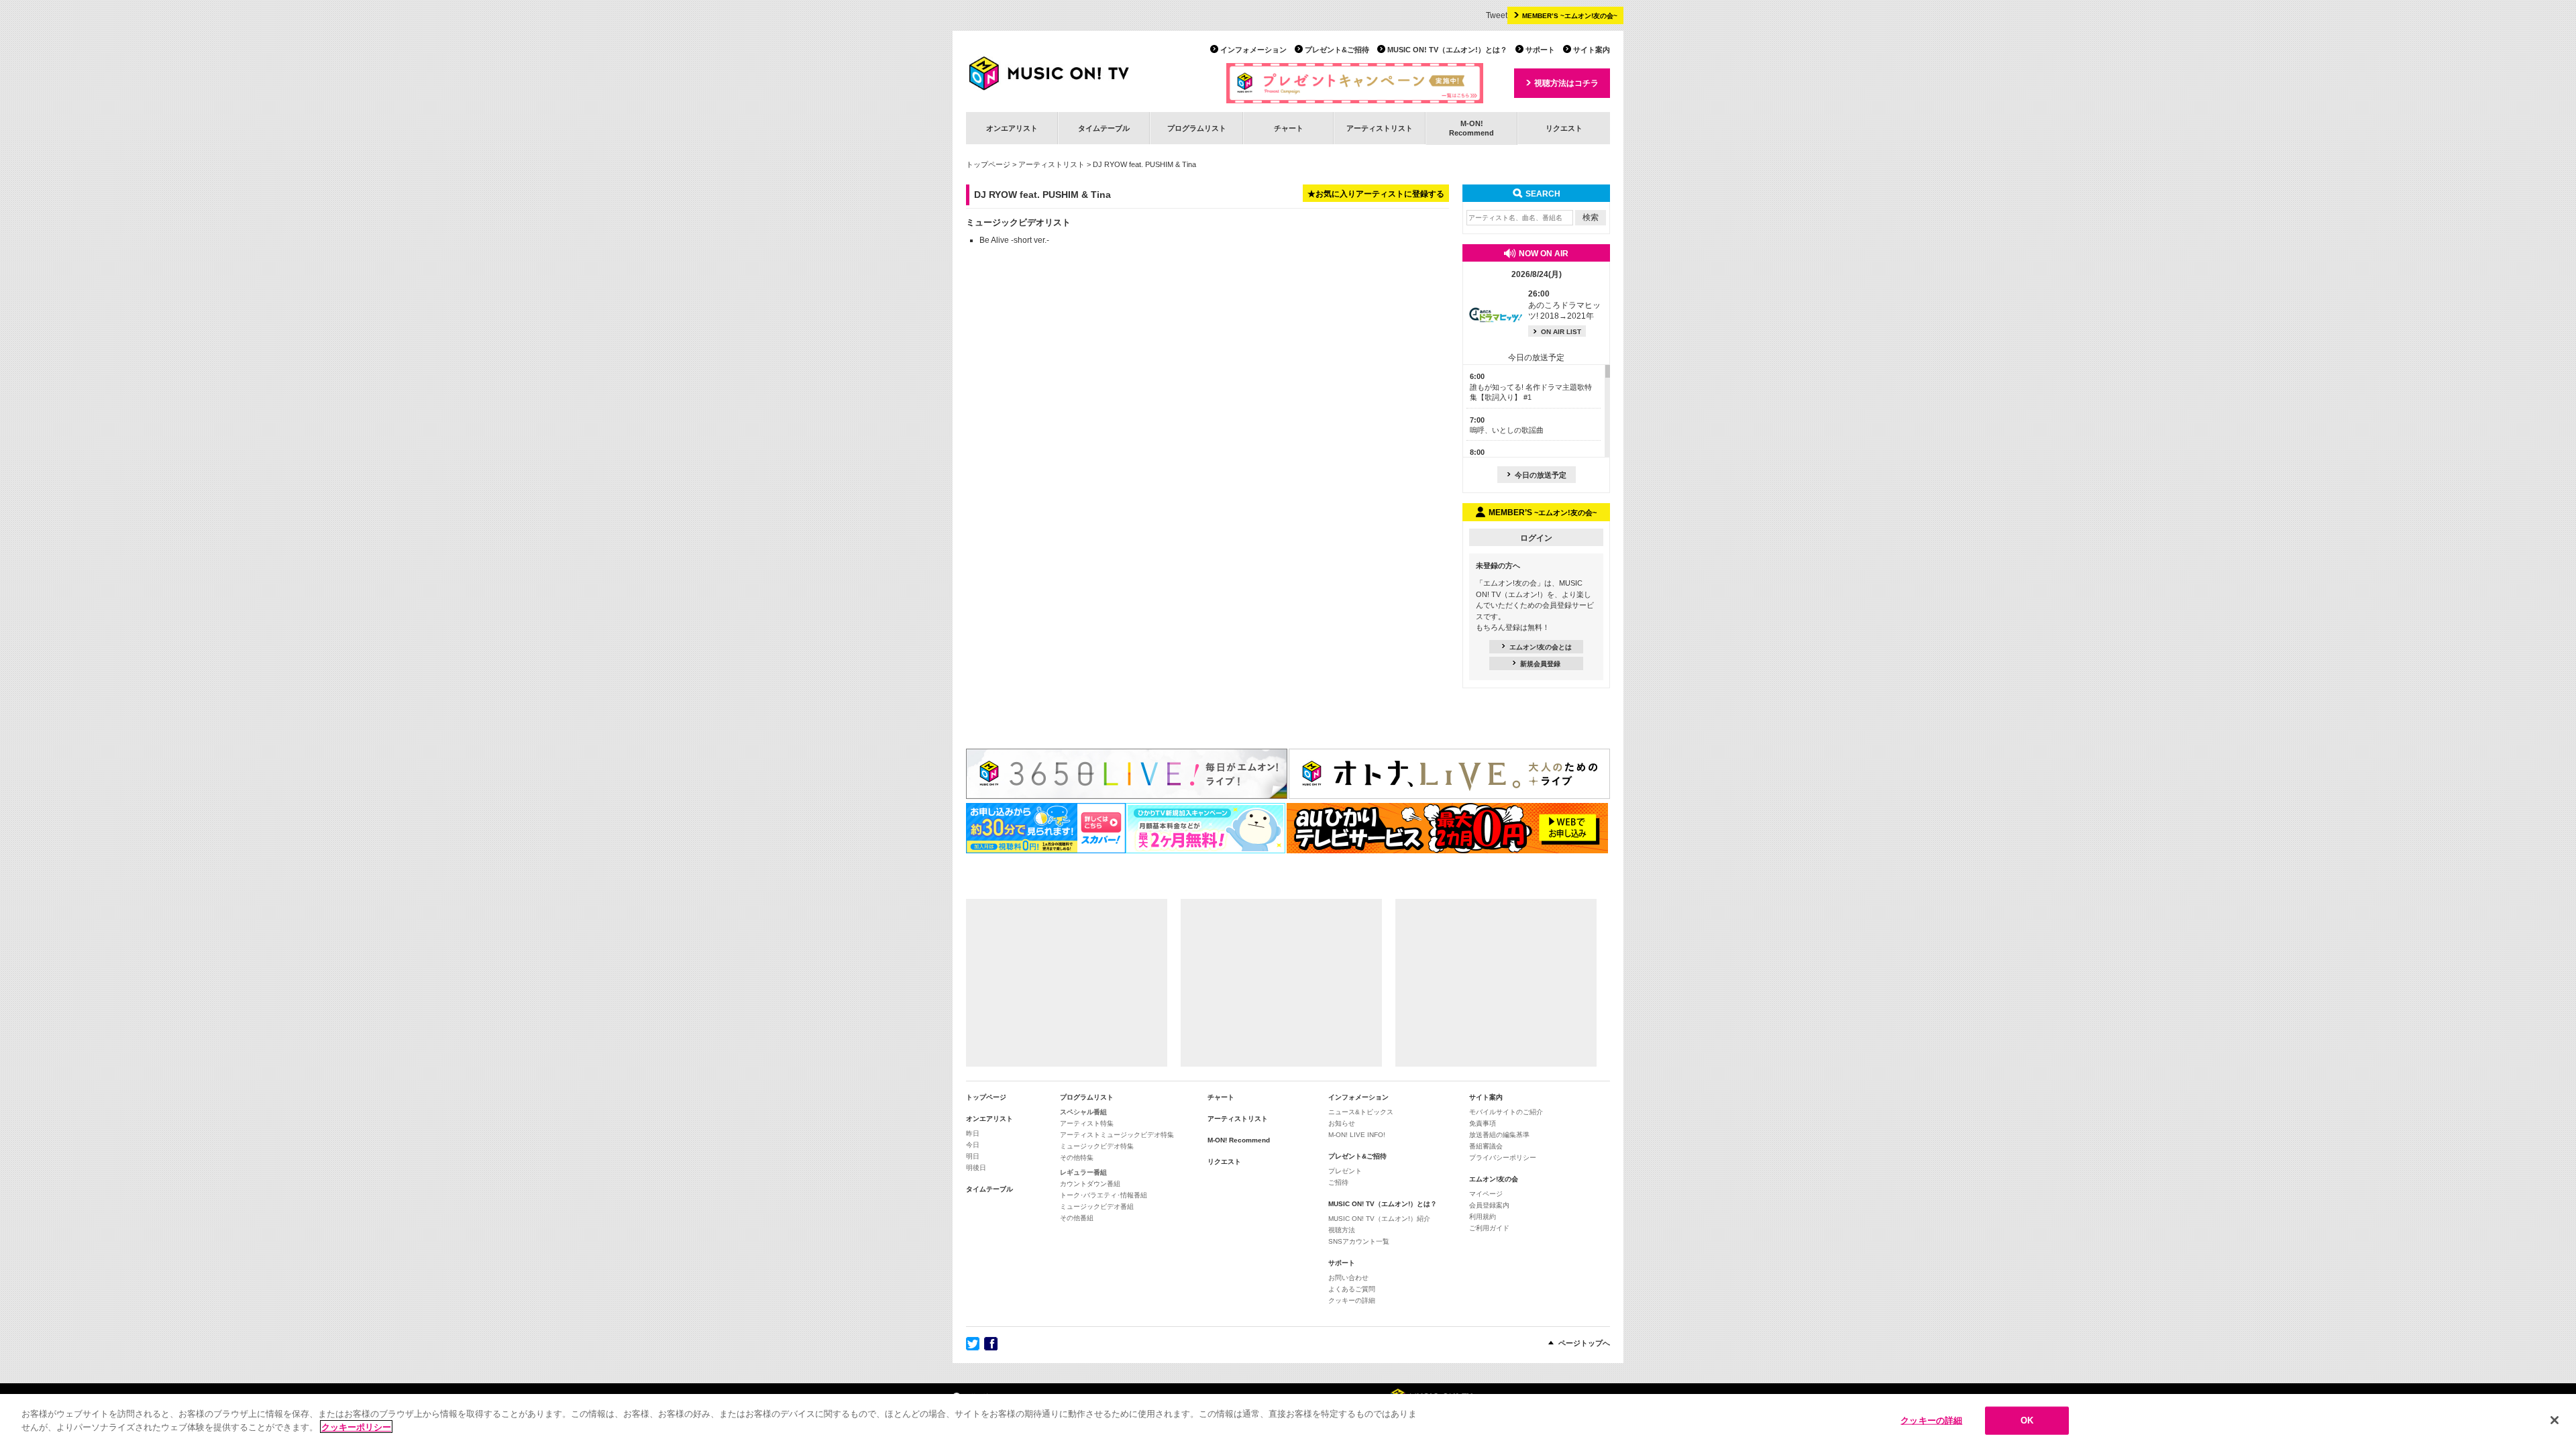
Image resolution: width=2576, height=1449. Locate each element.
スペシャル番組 (1083, 1112)
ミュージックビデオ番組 (1097, 1206)
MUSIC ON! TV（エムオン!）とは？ (1447, 50)
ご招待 (1338, 1182)
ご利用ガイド (1489, 1228)
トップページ (988, 164)
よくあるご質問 (1352, 1289)
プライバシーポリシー (1503, 1158)
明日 (973, 1156)
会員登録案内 (1489, 1205)
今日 (973, 1145)
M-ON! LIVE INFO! (1357, 1135)
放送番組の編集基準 (1499, 1135)
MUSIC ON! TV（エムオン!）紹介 (1379, 1219)
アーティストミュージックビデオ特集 (1117, 1135)
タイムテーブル (1104, 128)
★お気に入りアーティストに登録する (1376, 194)
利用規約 (1483, 1217)
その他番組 (1077, 1218)
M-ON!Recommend (1471, 128)
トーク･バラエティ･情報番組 (1104, 1195)
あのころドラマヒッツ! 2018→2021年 (1564, 305)
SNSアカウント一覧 (1359, 1241)
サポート (1540, 50)
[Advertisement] (1067, 983)
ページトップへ (1584, 1343)
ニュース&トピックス (1361, 1112)
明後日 (976, 1168)
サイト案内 (1592, 50)
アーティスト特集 (1087, 1123)
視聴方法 (1342, 1230)
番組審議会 (1486, 1146)
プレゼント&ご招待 (1337, 50)
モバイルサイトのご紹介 (1506, 1112)
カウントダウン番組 (1090, 1184)
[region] (1288, 1421)
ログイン (1536, 538)
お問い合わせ (1348, 1278)
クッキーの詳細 (1352, 1300)
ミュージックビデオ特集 (1097, 1146)
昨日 (973, 1133)
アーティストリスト (1380, 128)
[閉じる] (2555, 1420)
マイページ (1486, 1194)
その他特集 (1077, 1158)
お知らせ (1342, 1123)
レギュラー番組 (1083, 1172)
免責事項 (1483, 1123)
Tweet (1497, 15)
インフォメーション (1253, 50)
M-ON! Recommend (1239, 1140)
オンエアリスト (1012, 128)
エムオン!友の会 (1494, 1179)
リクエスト (1564, 128)
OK (2027, 1420)
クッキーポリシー (356, 1427)
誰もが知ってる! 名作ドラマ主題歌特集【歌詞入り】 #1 (1531, 387)
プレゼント (1345, 1171)
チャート (1289, 128)
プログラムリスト (1197, 128)
